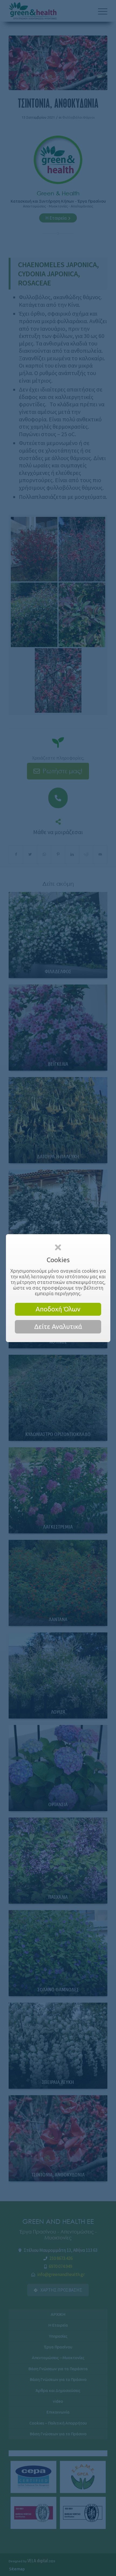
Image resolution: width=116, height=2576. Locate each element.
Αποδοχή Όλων (58, 1309)
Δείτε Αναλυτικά (58, 1327)
